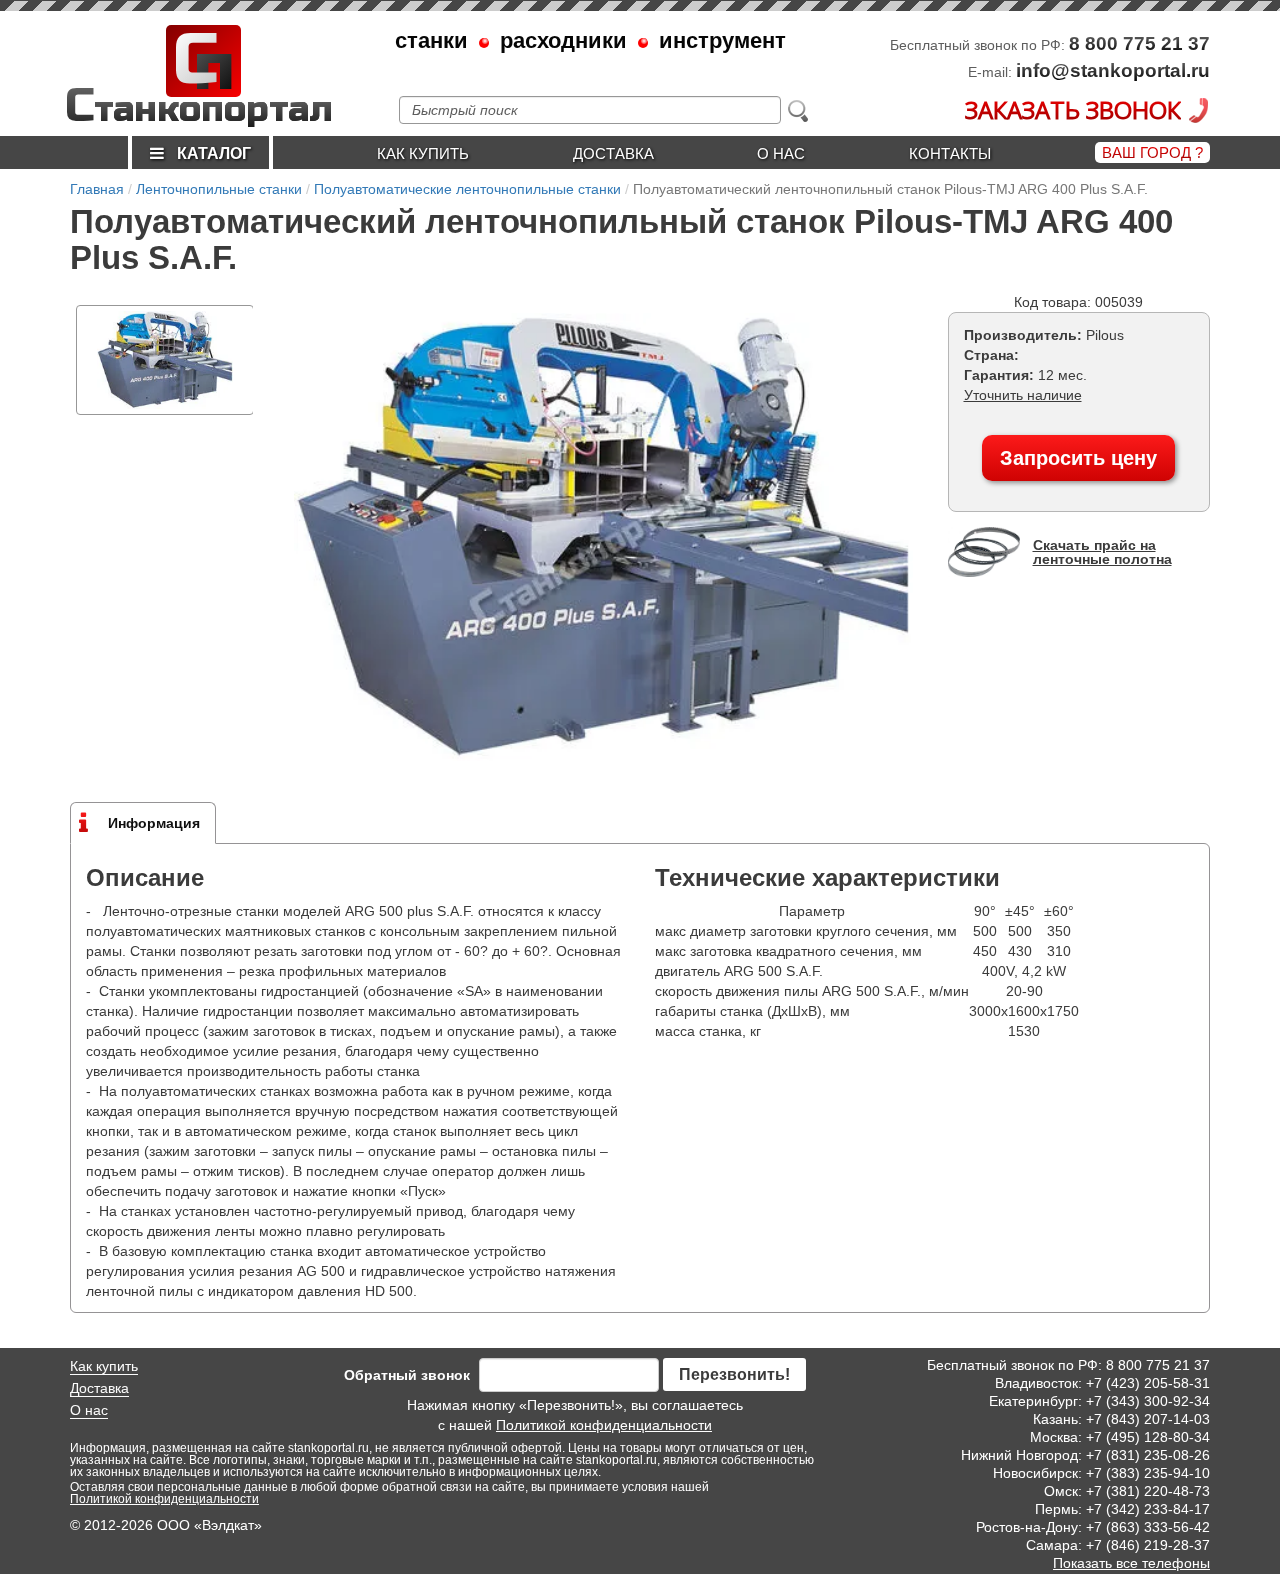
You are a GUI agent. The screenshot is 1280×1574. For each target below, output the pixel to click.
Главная (97, 189)
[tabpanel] (165, 360)
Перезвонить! (734, 1374)
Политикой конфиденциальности (604, 1425)
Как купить (423, 153)
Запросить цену (1078, 458)
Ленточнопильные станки (219, 189)
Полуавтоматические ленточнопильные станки (467, 189)
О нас (781, 153)
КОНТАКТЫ (950, 153)
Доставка (613, 153)
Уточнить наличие (1023, 395)
